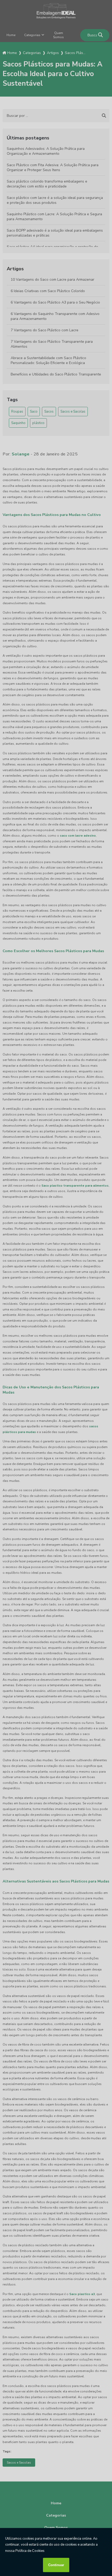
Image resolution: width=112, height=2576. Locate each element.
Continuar (56, 2565)
